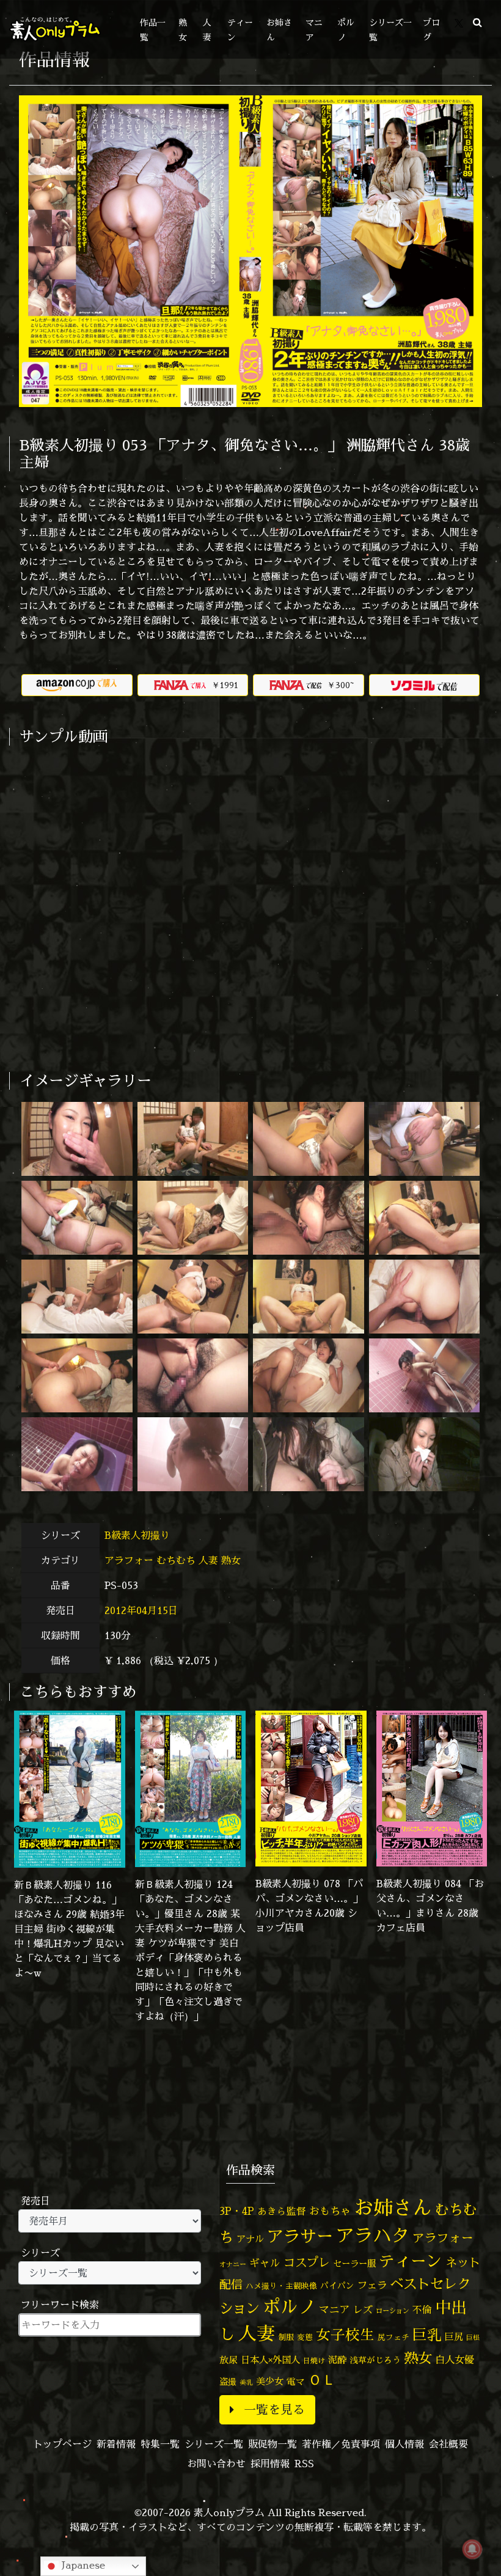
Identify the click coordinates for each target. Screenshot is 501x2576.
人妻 (208, 1560)
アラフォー (129, 1560)
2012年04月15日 (141, 1610)
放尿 (229, 2360)
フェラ (372, 2285)
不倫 (422, 2310)
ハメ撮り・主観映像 (281, 2286)
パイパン (337, 2285)
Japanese (82, 2565)
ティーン (411, 2261)
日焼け (314, 2361)
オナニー (233, 2264)
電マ (296, 2381)
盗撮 (228, 2382)
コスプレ (307, 2262)
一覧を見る (274, 2409)
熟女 (231, 1560)
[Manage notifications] (472, 2549)
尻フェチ (393, 2337)
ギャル (265, 2263)
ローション (393, 2311)
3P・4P (237, 2211)
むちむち (176, 1560)
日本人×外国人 (270, 2360)
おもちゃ (330, 2211)
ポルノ (289, 2306)
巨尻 (454, 2337)
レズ (363, 2310)
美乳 (246, 2382)
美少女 (270, 2381)
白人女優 (455, 2360)
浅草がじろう (375, 2360)
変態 (305, 2337)
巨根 (473, 2338)
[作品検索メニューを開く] (477, 22)
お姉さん (393, 2207)
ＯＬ (322, 2379)
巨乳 (427, 2335)
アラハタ (373, 2236)
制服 (286, 2337)
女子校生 (345, 2335)
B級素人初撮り (139, 1535)
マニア (335, 2309)
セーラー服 (354, 2264)
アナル (250, 2239)
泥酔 (337, 2360)
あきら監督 (282, 2211)
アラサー (300, 2236)
